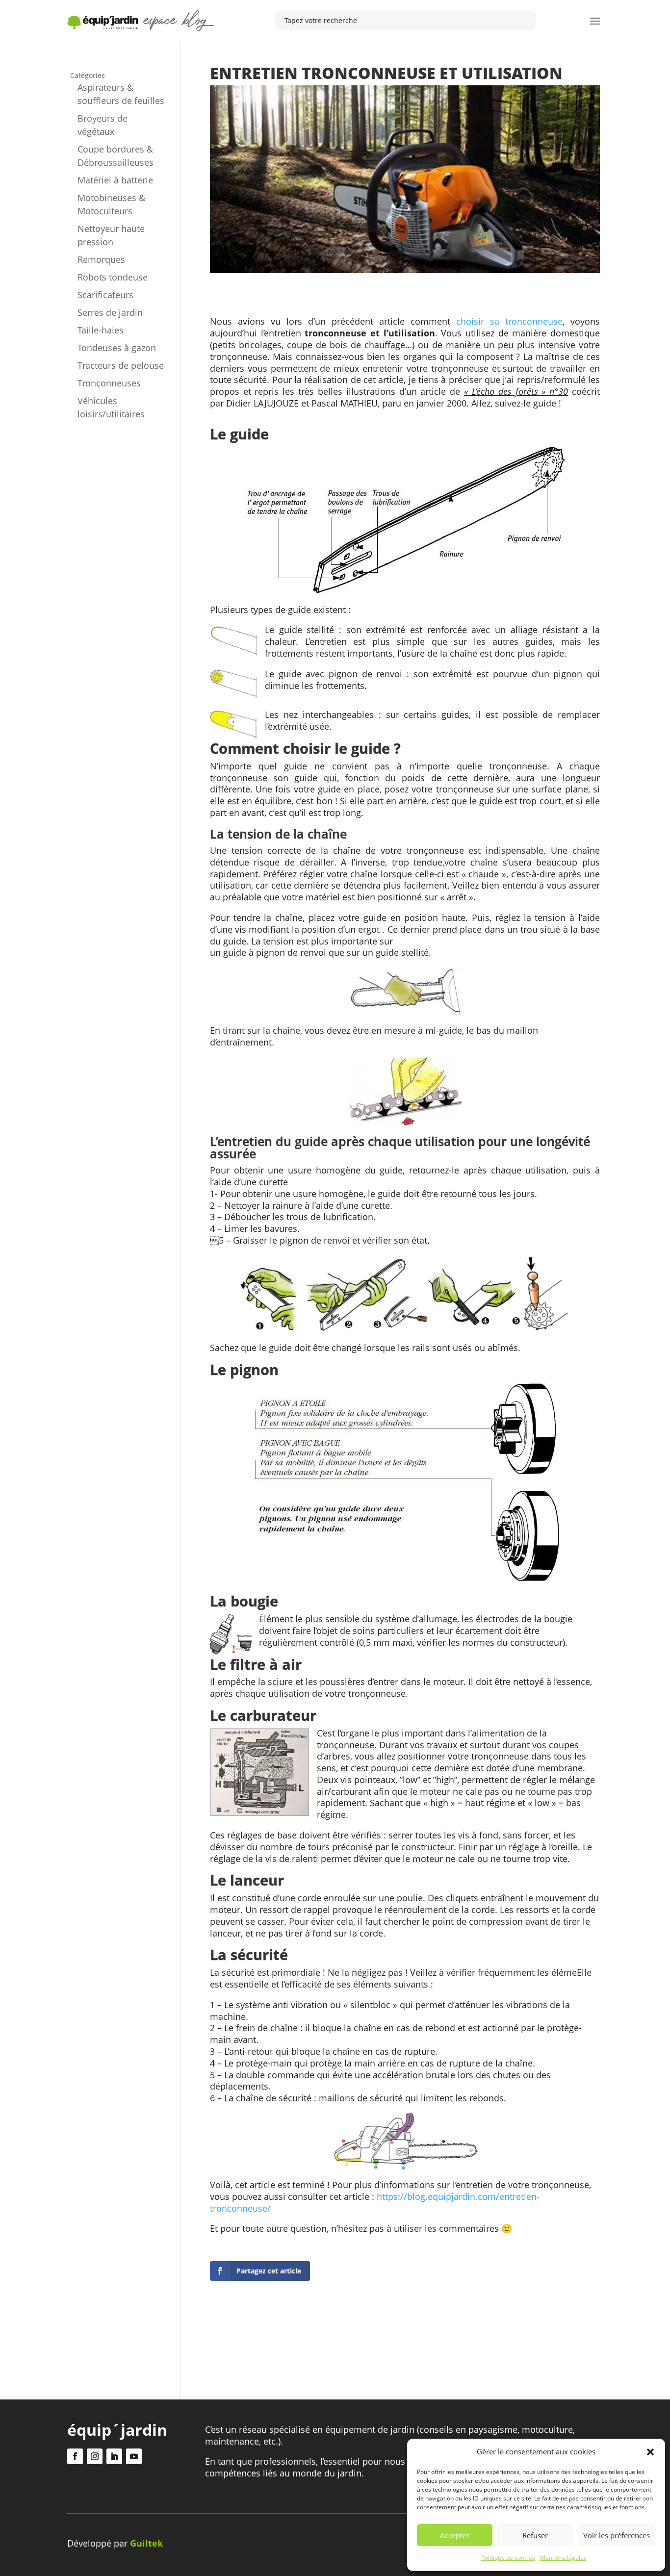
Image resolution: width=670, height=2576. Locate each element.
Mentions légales (563, 2558)
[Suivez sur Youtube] (134, 2456)
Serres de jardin (110, 312)
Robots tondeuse (113, 277)
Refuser (535, 2535)
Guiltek (146, 2543)
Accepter (455, 2535)
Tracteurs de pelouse (121, 365)
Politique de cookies (508, 2558)
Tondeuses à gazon (117, 348)
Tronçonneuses (109, 383)
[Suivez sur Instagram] (95, 2456)
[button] (650, 2452)
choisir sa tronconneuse (509, 321)
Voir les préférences (617, 2535)
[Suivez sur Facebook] (75, 2456)
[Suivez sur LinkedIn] (114, 2456)
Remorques (101, 259)
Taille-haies (101, 330)
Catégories (88, 75)
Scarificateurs (105, 295)
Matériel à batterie (115, 180)
